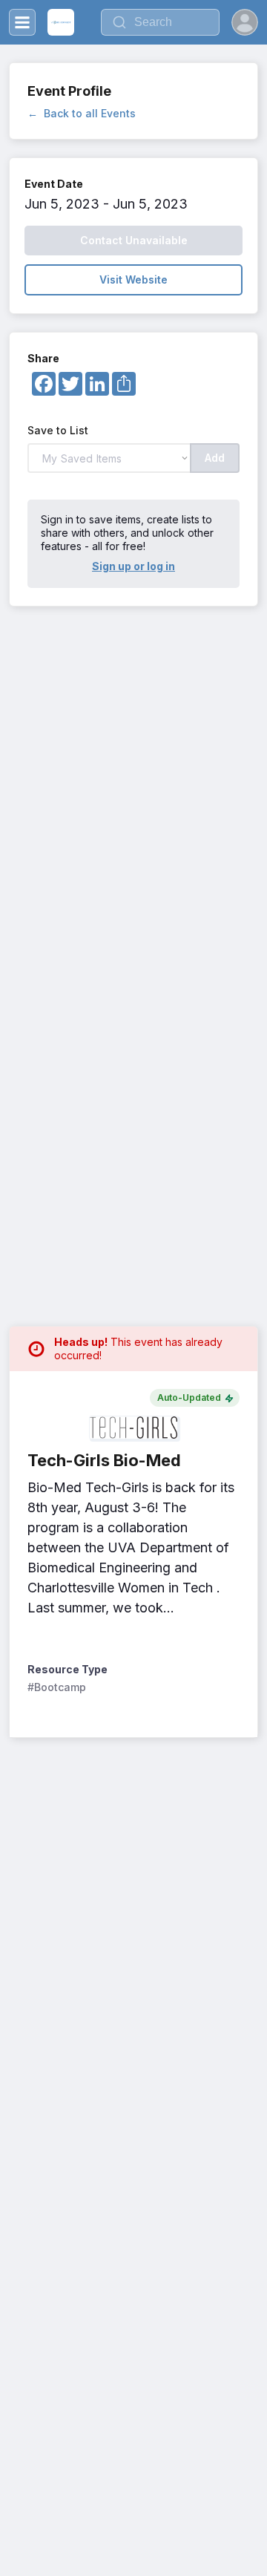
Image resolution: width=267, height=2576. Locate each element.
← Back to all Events (82, 113)
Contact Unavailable (134, 240)
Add (215, 458)
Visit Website (133, 279)
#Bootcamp (57, 1687)
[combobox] (160, 22)
